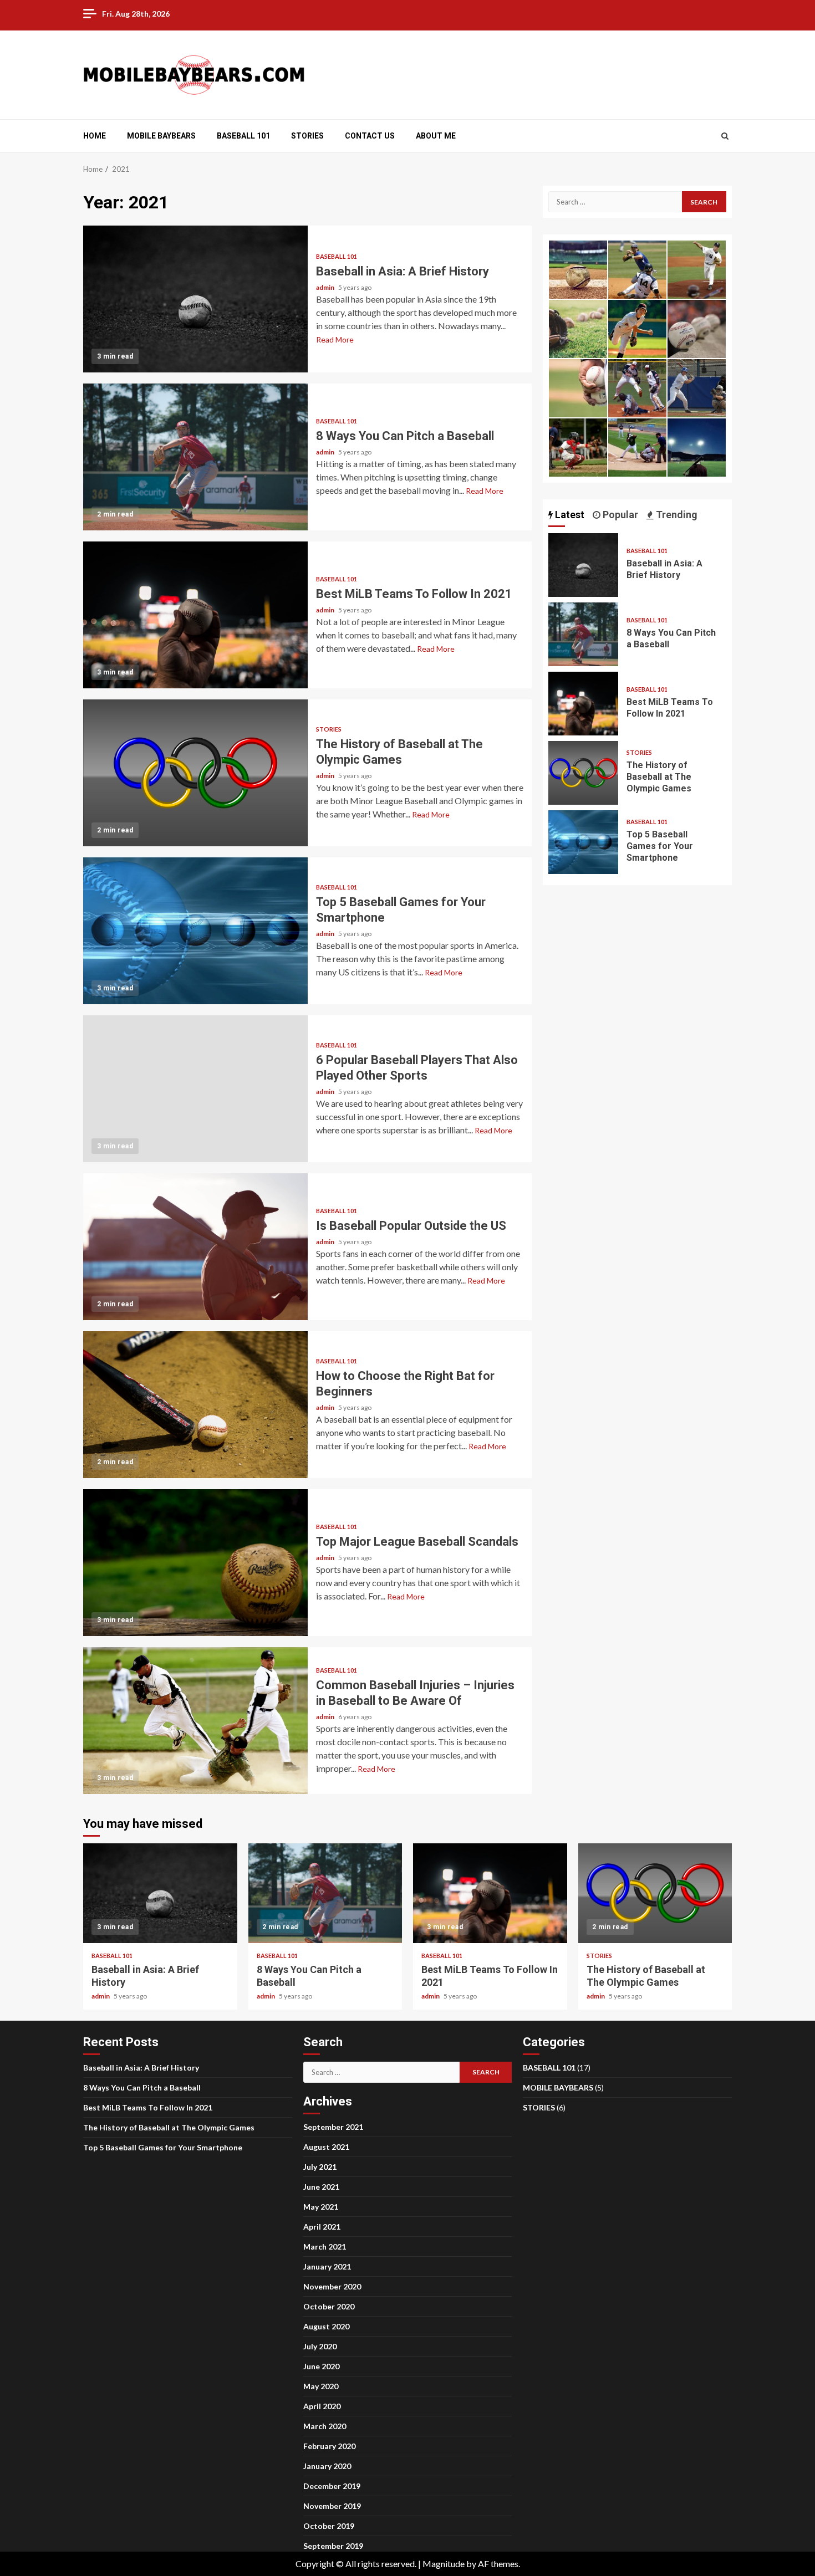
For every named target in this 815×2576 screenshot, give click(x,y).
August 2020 (326, 2326)
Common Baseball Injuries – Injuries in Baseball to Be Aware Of (195, 1721)
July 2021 (320, 2167)
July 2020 (320, 2346)
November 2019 (332, 2506)
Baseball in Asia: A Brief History (195, 299)
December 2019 (332, 2486)
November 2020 (332, 2286)
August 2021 (326, 2147)
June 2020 (321, 2366)
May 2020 (321, 2386)
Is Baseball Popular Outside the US (195, 1247)
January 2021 (327, 2266)
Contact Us (370, 136)
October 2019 (329, 2526)
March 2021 (325, 2247)
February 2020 (329, 2446)
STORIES (307, 136)
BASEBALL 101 (243, 136)
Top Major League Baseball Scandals (195, 1563)
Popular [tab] (619, 515)
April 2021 (322, 2227)
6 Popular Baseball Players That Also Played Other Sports (195, 1089)
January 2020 (327, 2466)
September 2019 (333, 2546)
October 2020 (329, 2306)
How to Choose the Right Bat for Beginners (195, 1405)
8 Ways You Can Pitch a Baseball (195, 457)
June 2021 (321, 2187)
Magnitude (444, 2564)
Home (95, 136)
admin (326, 287)
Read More (335, 339)
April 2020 (322, 2406)
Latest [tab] (569, 515)
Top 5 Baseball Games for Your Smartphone (195, 931)
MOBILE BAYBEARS (161, 136)
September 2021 (333, 2127)
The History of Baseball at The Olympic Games (195, 773)
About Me (436, 136)
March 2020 (325, 2426)
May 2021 (321, 2207)
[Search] (725, 136)
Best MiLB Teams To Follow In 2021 (195, 615)
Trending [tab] (676, 515)
